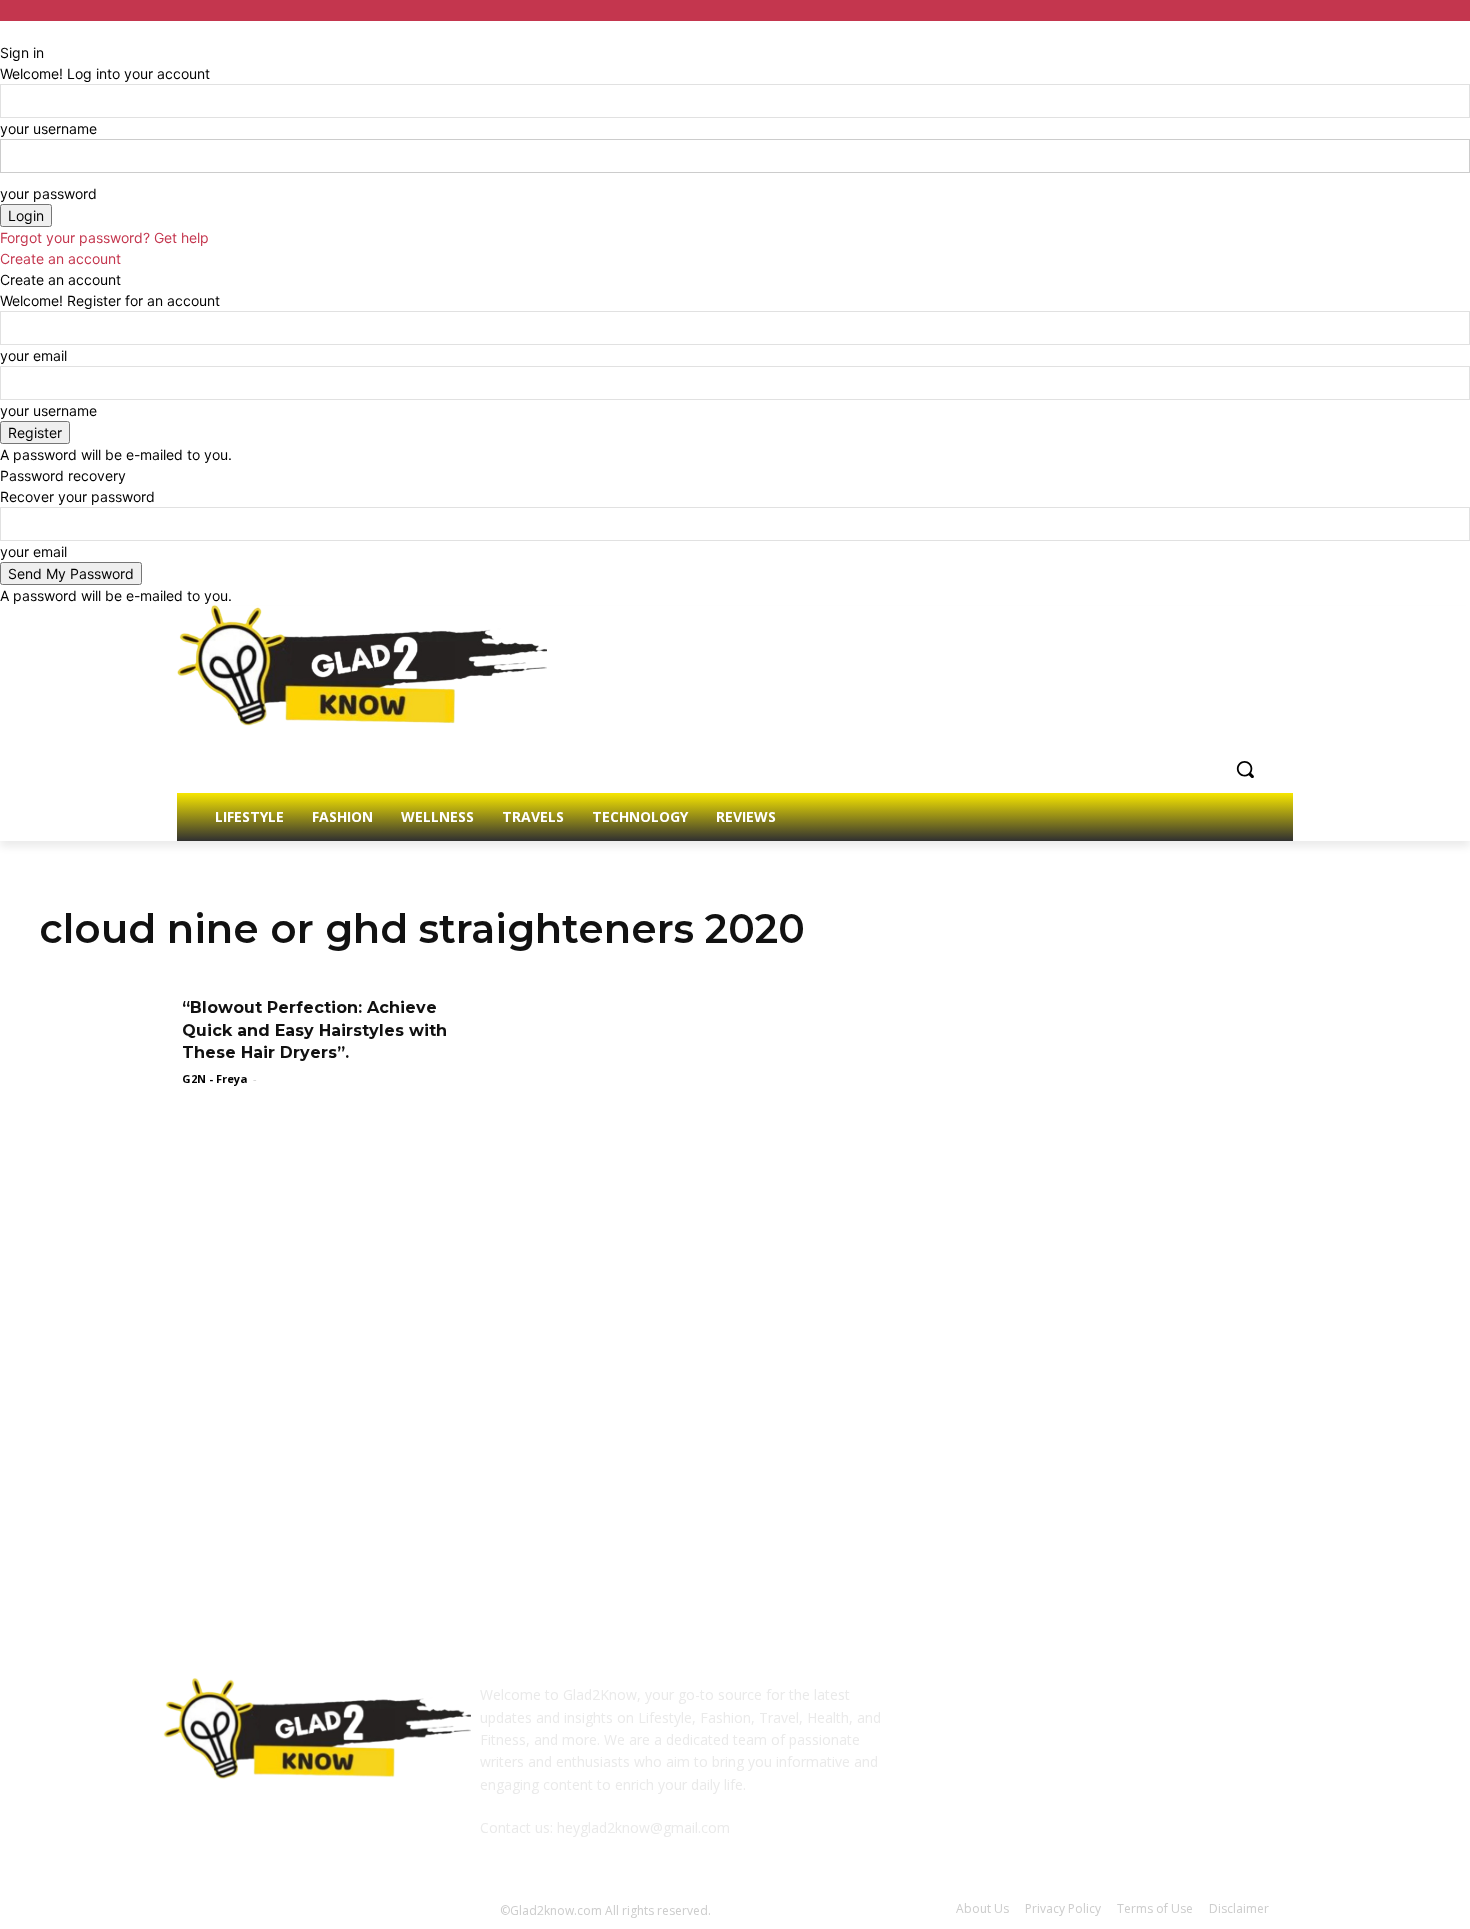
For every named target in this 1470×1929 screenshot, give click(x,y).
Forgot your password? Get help (104, 237)
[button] (1245, 769)
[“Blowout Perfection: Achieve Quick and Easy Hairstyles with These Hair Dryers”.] (104, 1042)
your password (48, 193)
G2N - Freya (215, 1078)
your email (33, 355)
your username (48, 128)
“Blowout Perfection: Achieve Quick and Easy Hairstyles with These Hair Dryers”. (314, 1030)
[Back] (5, 31)
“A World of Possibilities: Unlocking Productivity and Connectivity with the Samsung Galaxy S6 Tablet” (743, 1432)
